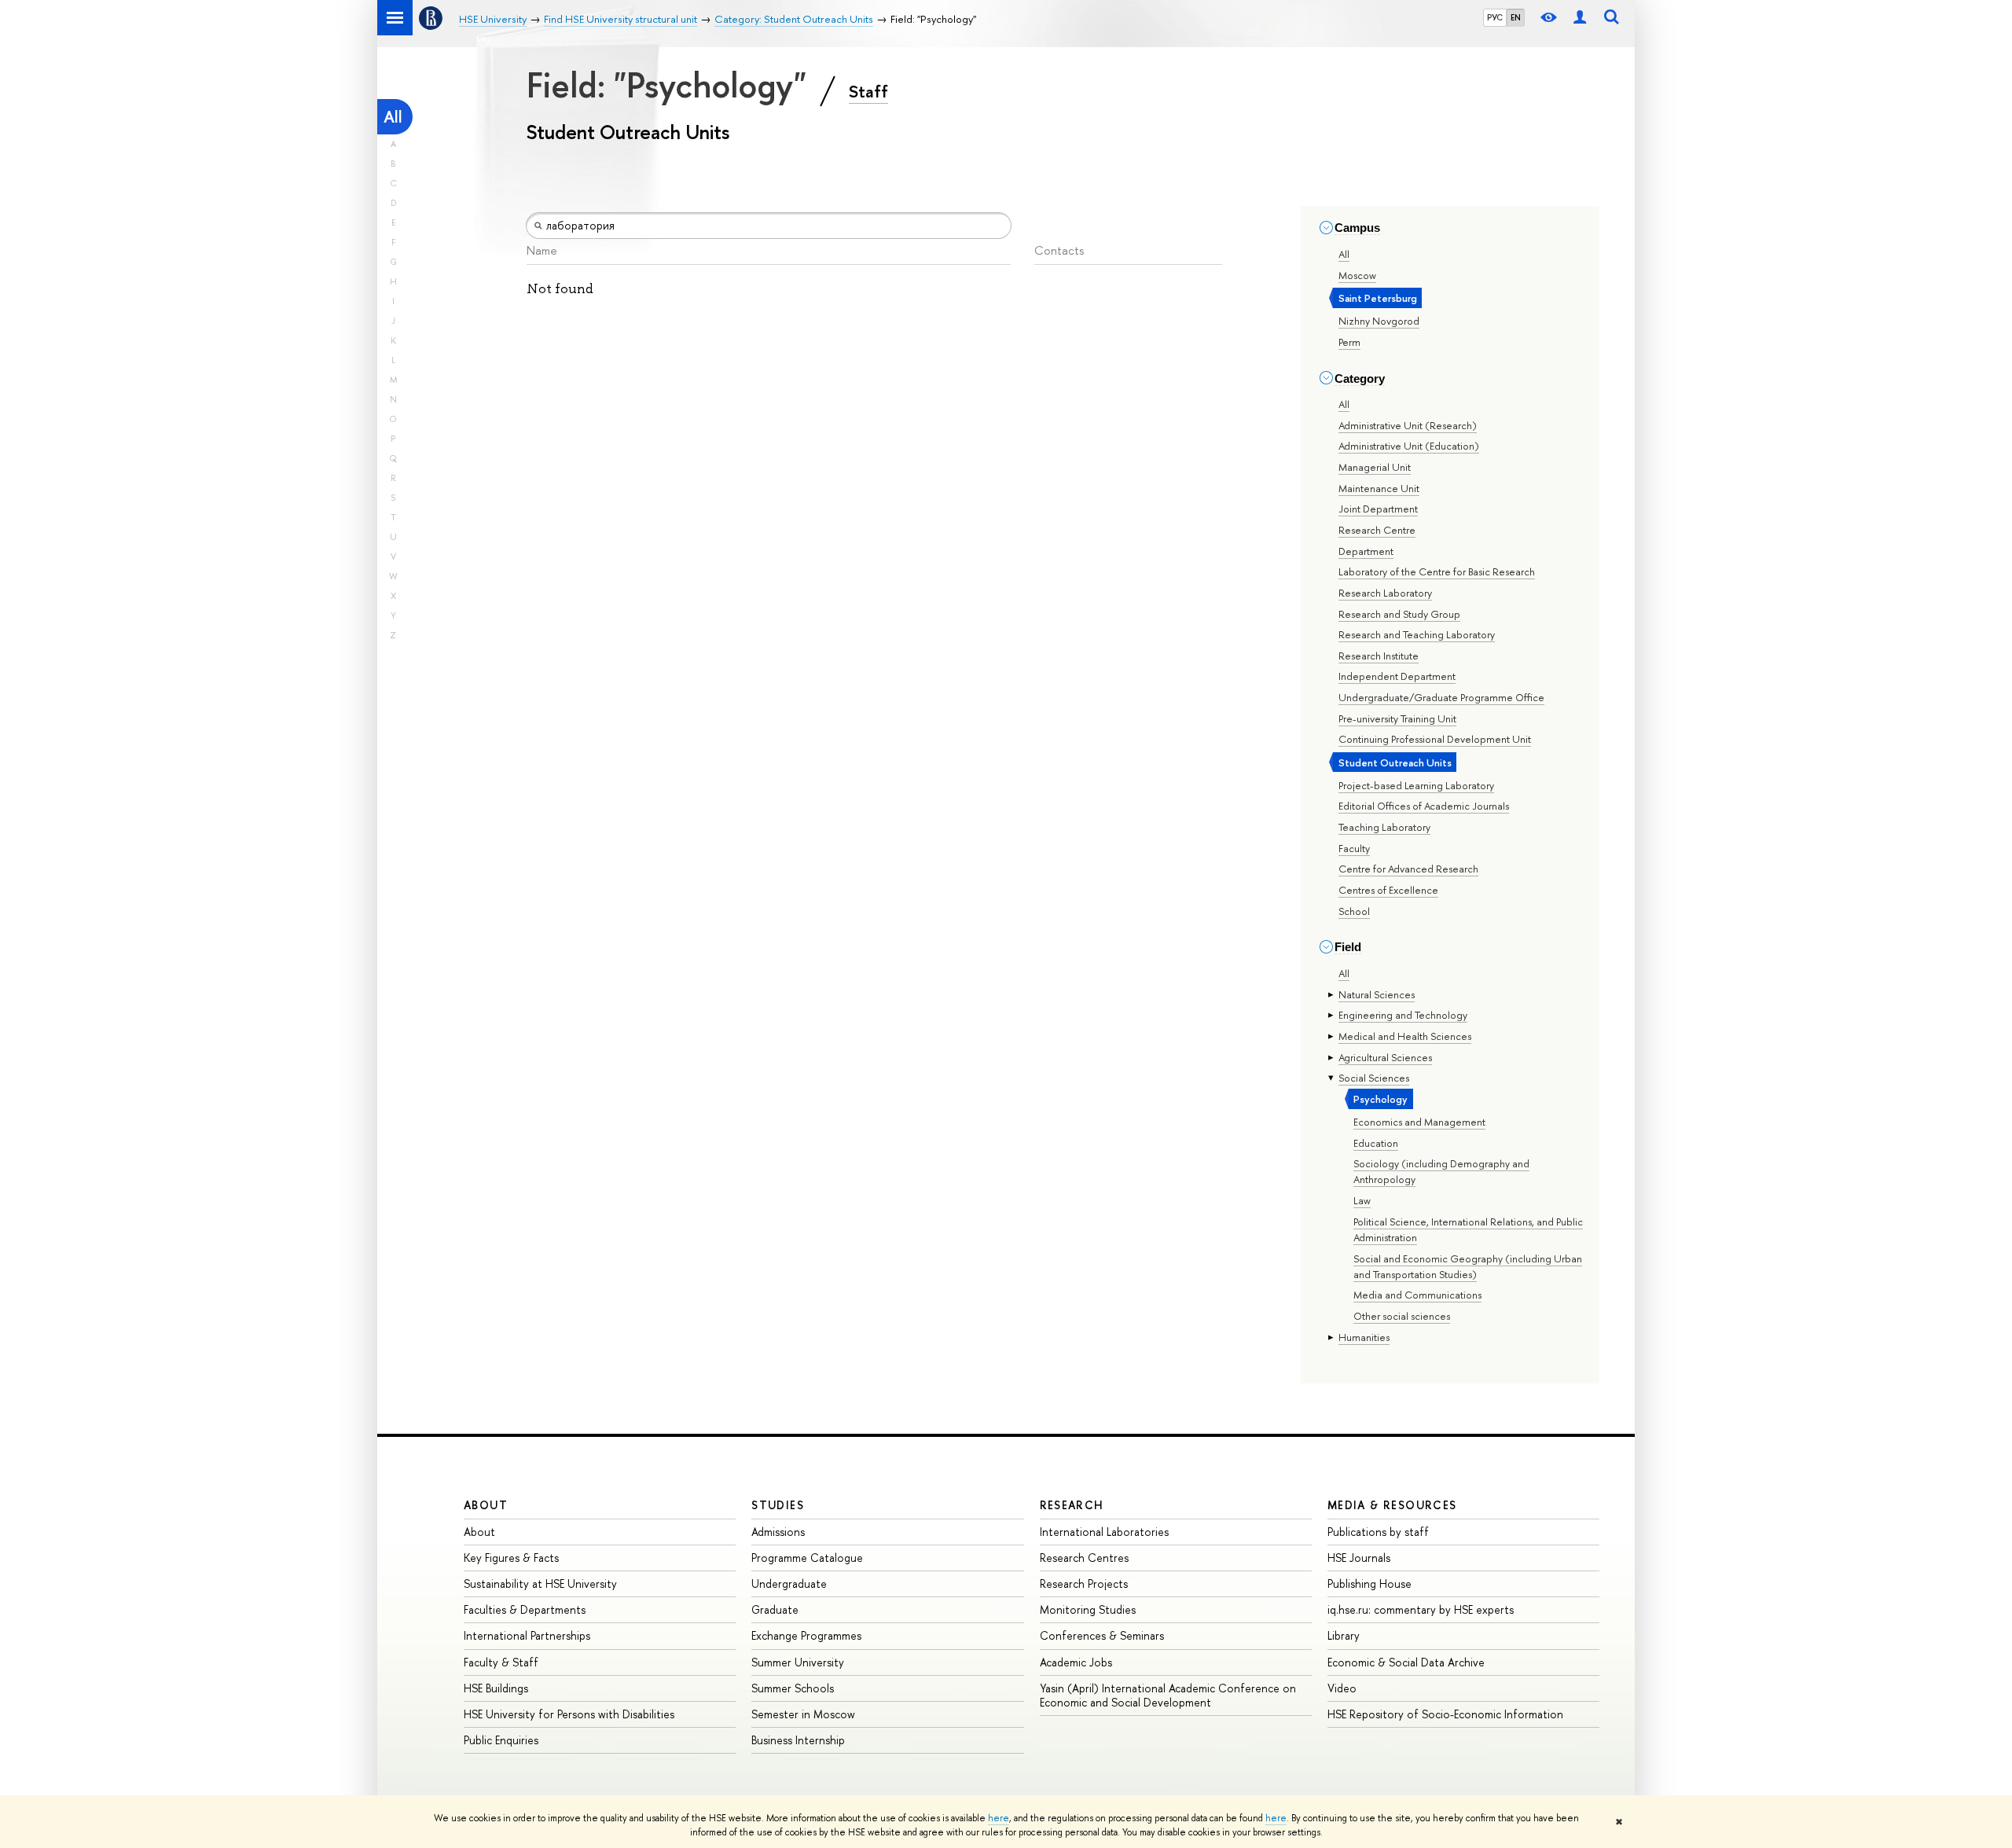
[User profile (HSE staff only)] (1580, 18)
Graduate (775, 1609)
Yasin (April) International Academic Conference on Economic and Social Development (1168, 1695)
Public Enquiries (501, 1740)
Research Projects (1084, 1583)
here (999, 1818)
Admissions (778, 1532)
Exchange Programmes (806, 1635)
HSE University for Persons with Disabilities (569, 1714)
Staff (868, 91)
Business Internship (798, 1740)
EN (1516, 17)
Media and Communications (1417, 1295)
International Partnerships (527, 1635)
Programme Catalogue (807, 1558)
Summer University (798, 1662)
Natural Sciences (1377, 994)
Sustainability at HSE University (540, 1583)
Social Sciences (1374, 1078)
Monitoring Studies (1088, 1609)
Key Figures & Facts (511, 1558)
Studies (778, 1505)
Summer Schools (793, 1688)
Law (1362, 1200)
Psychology (1380, 1099)
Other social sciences (1402, 1316)
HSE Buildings (496, 1688)
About (486, 1505)
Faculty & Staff (501, 1662)
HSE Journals (1359, 1558)
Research (1072, 1505)
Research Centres (1084, 1558)
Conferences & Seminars (1102, 1635)
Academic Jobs (1076, 1662)
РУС (1495, 17)
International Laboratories (1104, 1532)
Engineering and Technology (1403, 1015)
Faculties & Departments (525, 1609)
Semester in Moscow (803, 1714)
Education (1376, 1143)
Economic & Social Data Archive (1406, 1662)
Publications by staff (1378, 1532)
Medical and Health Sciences (1405, 1036)
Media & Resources (1392, 1505)
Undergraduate (789, 1583)
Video (1342, 1688)
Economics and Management (1419, 1122)
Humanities (1364, 1337)
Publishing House (1369, 1583)
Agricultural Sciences (1385, 1057)
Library (1344, 1635)
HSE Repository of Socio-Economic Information (1445, 1714)
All (393, 117)
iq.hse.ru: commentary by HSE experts (1421, 1609)
